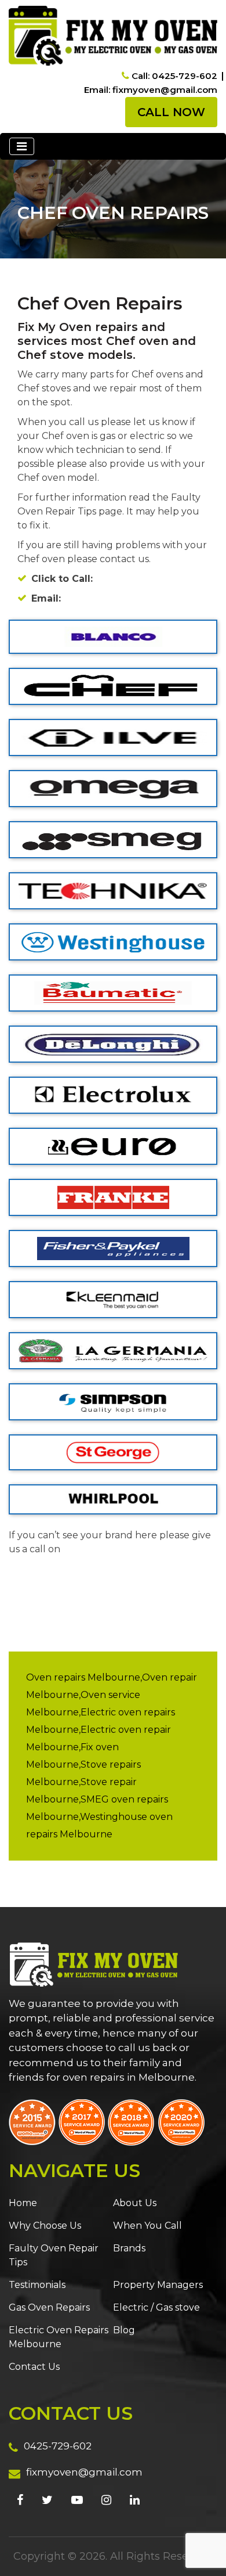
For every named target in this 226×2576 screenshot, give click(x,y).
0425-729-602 (58, 2446)
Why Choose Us (45, 2226)
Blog (124, 2330)
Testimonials (37, 2285)
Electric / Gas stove (156, 2307)
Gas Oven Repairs (49, 2307)
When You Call (147, 2226)
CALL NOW (171, 112)
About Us (135, 2203)
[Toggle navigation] (22, 146)
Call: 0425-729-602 (174, 76)
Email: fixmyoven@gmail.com (151, 90)
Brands (129, 2248)
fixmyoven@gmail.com (84, 2472)
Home (23, 2203)
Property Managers (158, 2285)
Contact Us (34, 2367)
